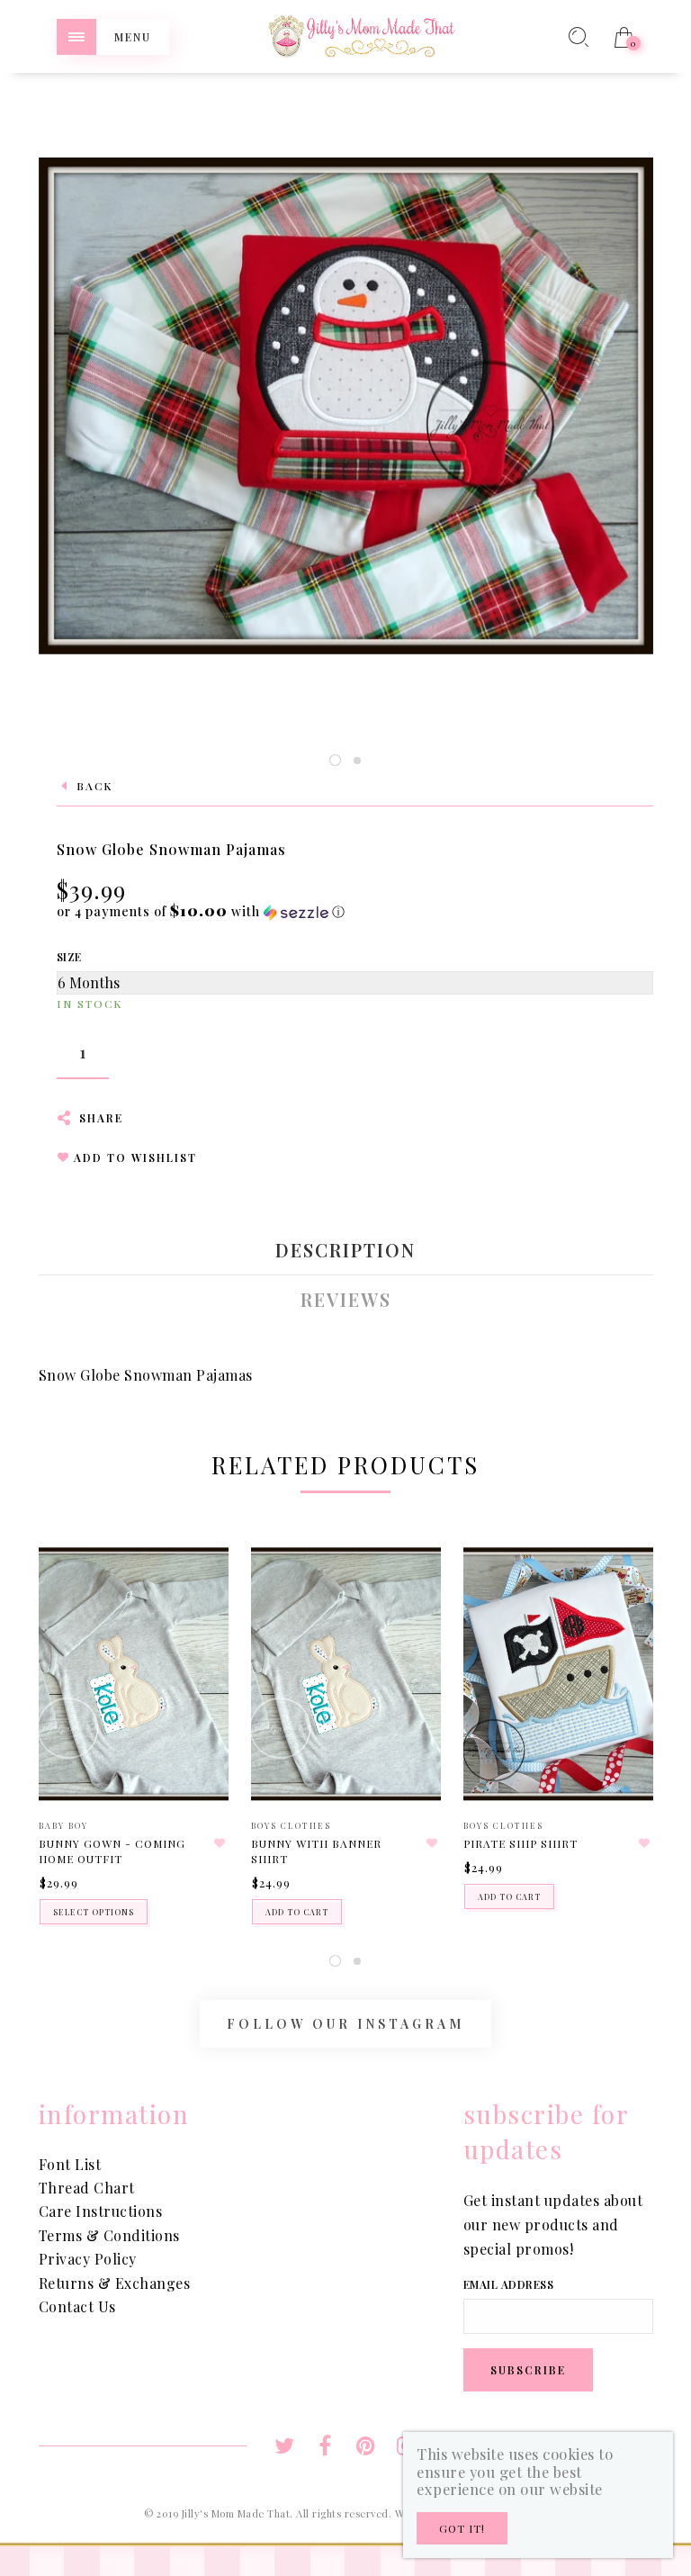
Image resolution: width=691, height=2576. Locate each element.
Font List (70, 2164)
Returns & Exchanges (115, 2283)
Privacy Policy (88, 2259)
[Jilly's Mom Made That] (362, 35)
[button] (201, 911)
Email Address (509, 2284)
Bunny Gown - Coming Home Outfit (112, 1851)
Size (69, 957)
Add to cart (297, 1912)
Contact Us (77, 2306)
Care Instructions (101, 2211)
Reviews (346, 1300)
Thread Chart (87, 2188)
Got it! (462, 2528)
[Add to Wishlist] (220, 1843)
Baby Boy (63, 1825)
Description (345, 1250)
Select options (94, 1912)
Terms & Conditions (109, 2235)
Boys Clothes (291, 1825)
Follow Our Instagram (345, 2024)
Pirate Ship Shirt (520, 1843)
